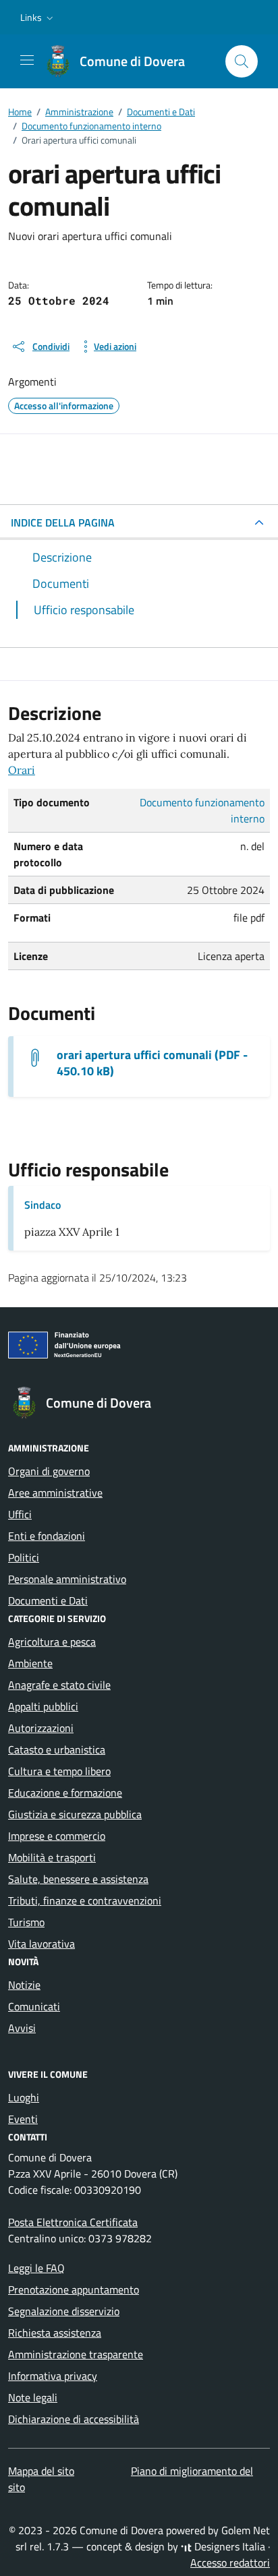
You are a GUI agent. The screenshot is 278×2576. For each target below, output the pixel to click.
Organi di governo (49, 1471)
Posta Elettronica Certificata (73, 2222)
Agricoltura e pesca (52, 1642)
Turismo (26, 1922)
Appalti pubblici (43, 1706)
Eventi (23, 2119)
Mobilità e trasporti (52, 1857)
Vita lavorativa (41, 1944)
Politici (24, 1557)
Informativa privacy (53, 2376)
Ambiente (30, 1663)
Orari (22, 770)
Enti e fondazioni (47, 1536)
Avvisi (22, 2028)
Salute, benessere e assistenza (78, 1879)
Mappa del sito (41, 2471)
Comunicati (34, 2006)
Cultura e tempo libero (59, 1771)
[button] (38, 18)
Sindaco (43, 1205)
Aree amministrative (55, 1493)
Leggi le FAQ (36, 2268)
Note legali (33, 2397)
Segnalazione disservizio (64, 2311)
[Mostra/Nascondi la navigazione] (27, 60)
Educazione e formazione (65, 1793)
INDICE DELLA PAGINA (63, 522)
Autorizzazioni (41, 1728)
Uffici (20, 1514)
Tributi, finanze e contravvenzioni (85, 1900)
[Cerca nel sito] (242, 61)
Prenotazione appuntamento (74, 2289)
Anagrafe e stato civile (59, 1685)
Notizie (24, 1985)
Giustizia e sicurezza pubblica (75, 1814)
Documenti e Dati (48, 1600)
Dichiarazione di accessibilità (74, 2419)
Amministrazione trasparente (76, 2354)
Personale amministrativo (67, 1579)
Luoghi (24, 2097)
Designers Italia (228, 2546)
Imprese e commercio (57, 1836)
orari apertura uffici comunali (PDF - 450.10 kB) (152, 1063)
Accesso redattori (230, 2563)
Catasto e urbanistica (57, 1749)
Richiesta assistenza (55, 2333)
